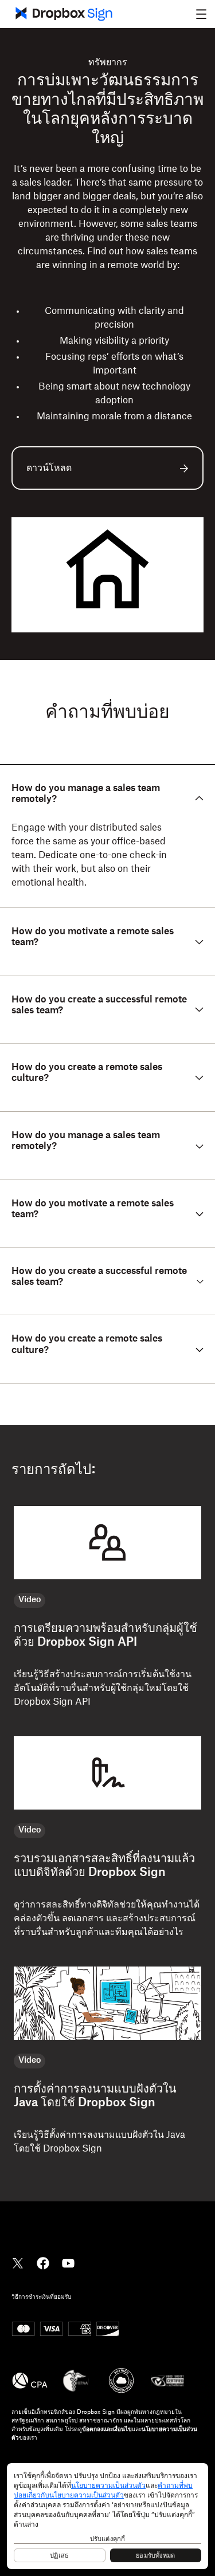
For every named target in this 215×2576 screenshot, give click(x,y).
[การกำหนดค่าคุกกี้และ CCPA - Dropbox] (107, 2516)
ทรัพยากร (108, 62)
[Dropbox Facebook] (43, 2263)
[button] (201, 14)
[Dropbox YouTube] (68, 2263)
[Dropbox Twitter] (18, 2263)
